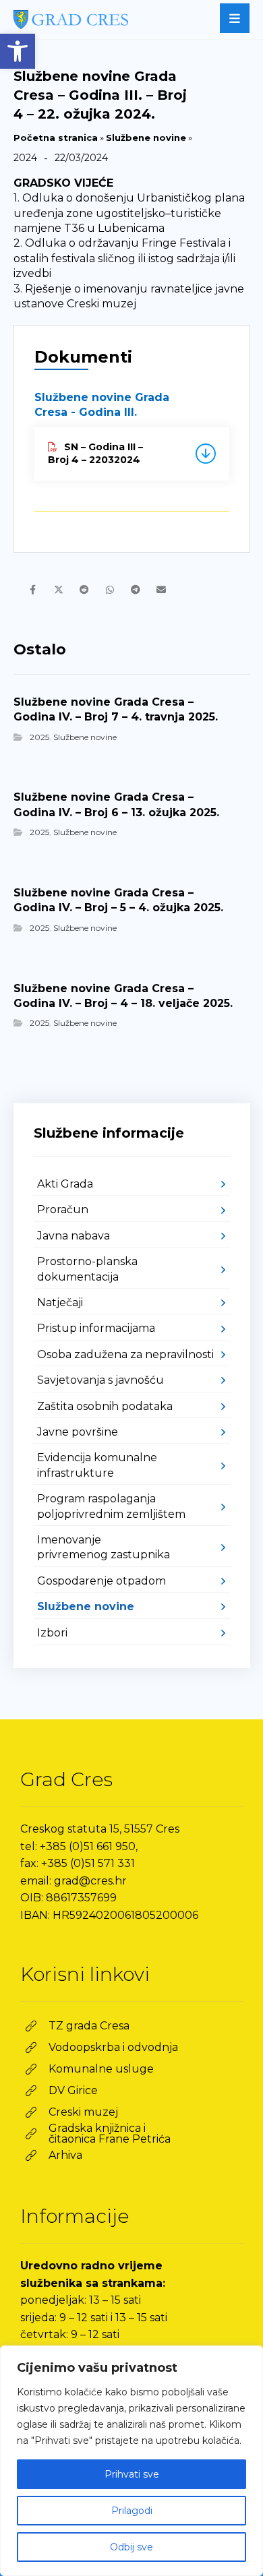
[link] (18, 51)
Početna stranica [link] (56, 137)
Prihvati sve (132, 2474)
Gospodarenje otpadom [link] (101, 1581)
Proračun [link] (63, 1209)
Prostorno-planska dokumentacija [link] (87, 1269)
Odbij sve (131, 2547)
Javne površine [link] (78, 1432)
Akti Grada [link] (65, 1184)
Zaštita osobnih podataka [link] (105, 1406)
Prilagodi (132, 2511)
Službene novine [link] (146, 137)
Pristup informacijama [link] (96, 1328)
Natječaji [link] (60, 1302)
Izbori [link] (52, 1633)
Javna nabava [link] (74, 1236)
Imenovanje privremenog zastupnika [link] (104, 1547)
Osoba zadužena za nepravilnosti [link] (125, 1354)
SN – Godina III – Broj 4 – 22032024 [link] (95, 454)
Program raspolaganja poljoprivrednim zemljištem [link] (111, 1506)
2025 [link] (39, 737)
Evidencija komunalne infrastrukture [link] (97, 1465)
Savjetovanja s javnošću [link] (100, 1380)
